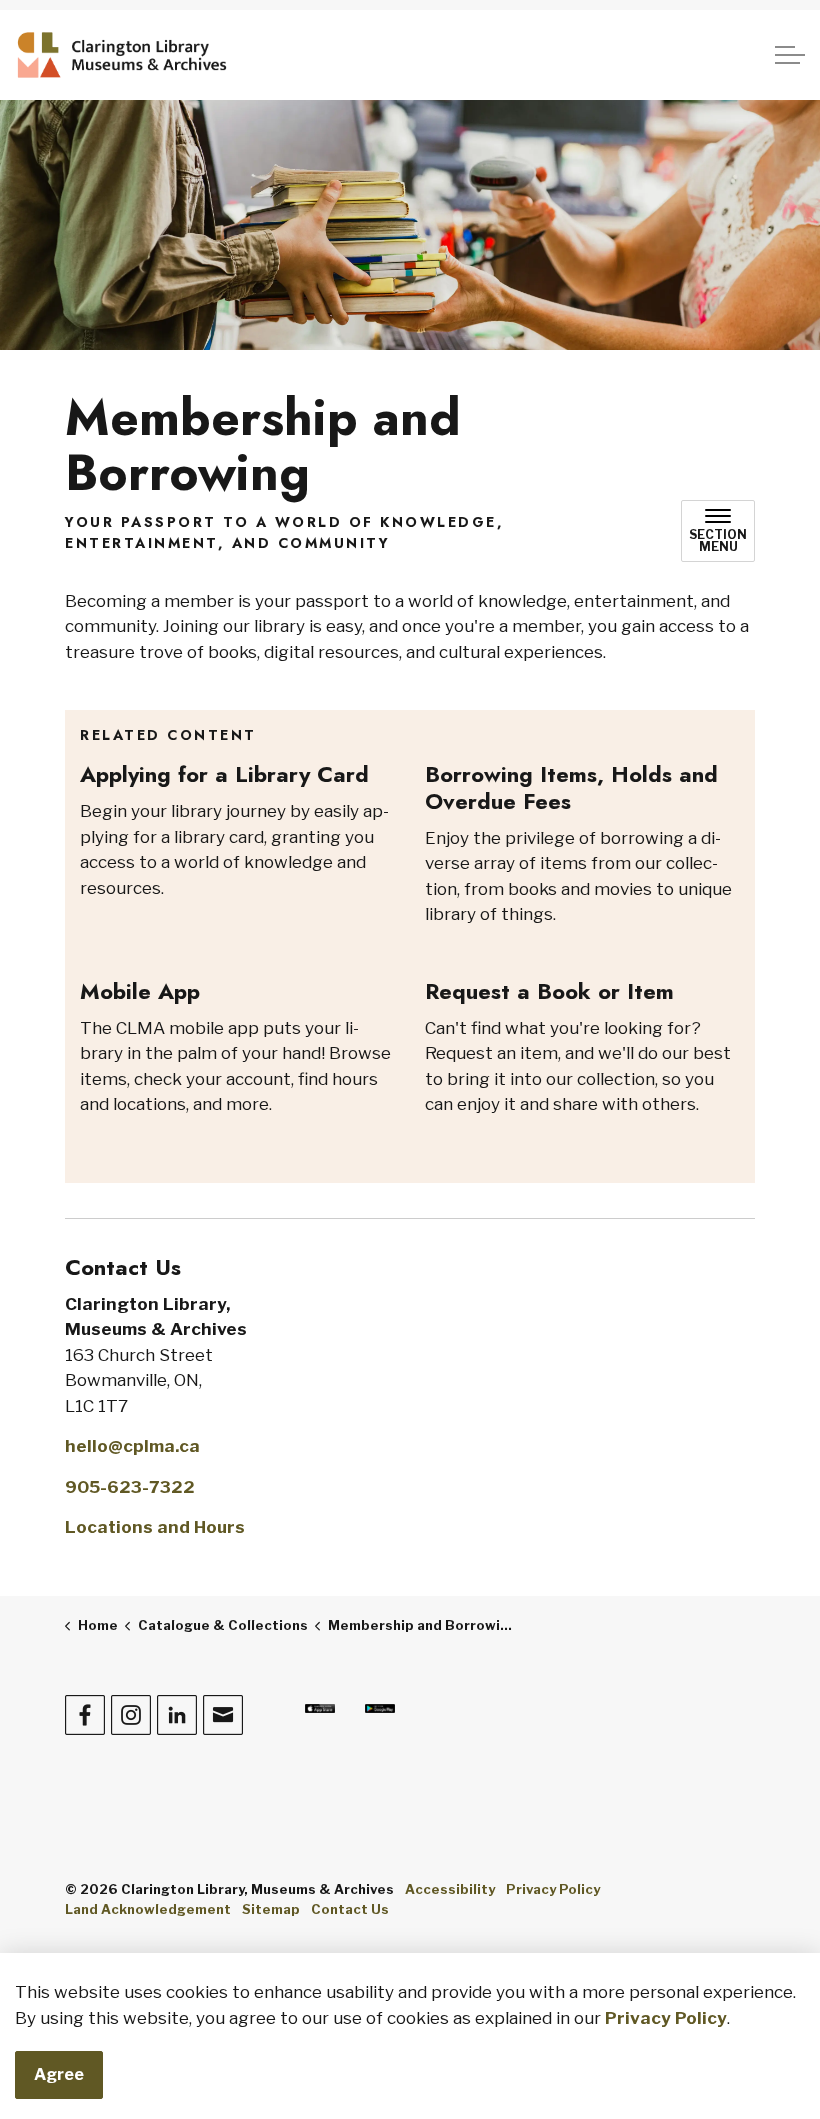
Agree (59, 2074)
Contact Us (350, 1909)
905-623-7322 (130, 1487)
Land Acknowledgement (148, 1909)
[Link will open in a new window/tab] (320, 1708)
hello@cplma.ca (132, 1446)
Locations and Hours (155, 1527)
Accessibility (450, 1889)
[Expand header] (790, 55)
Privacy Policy (666, 2018)
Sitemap (271, 1909)
